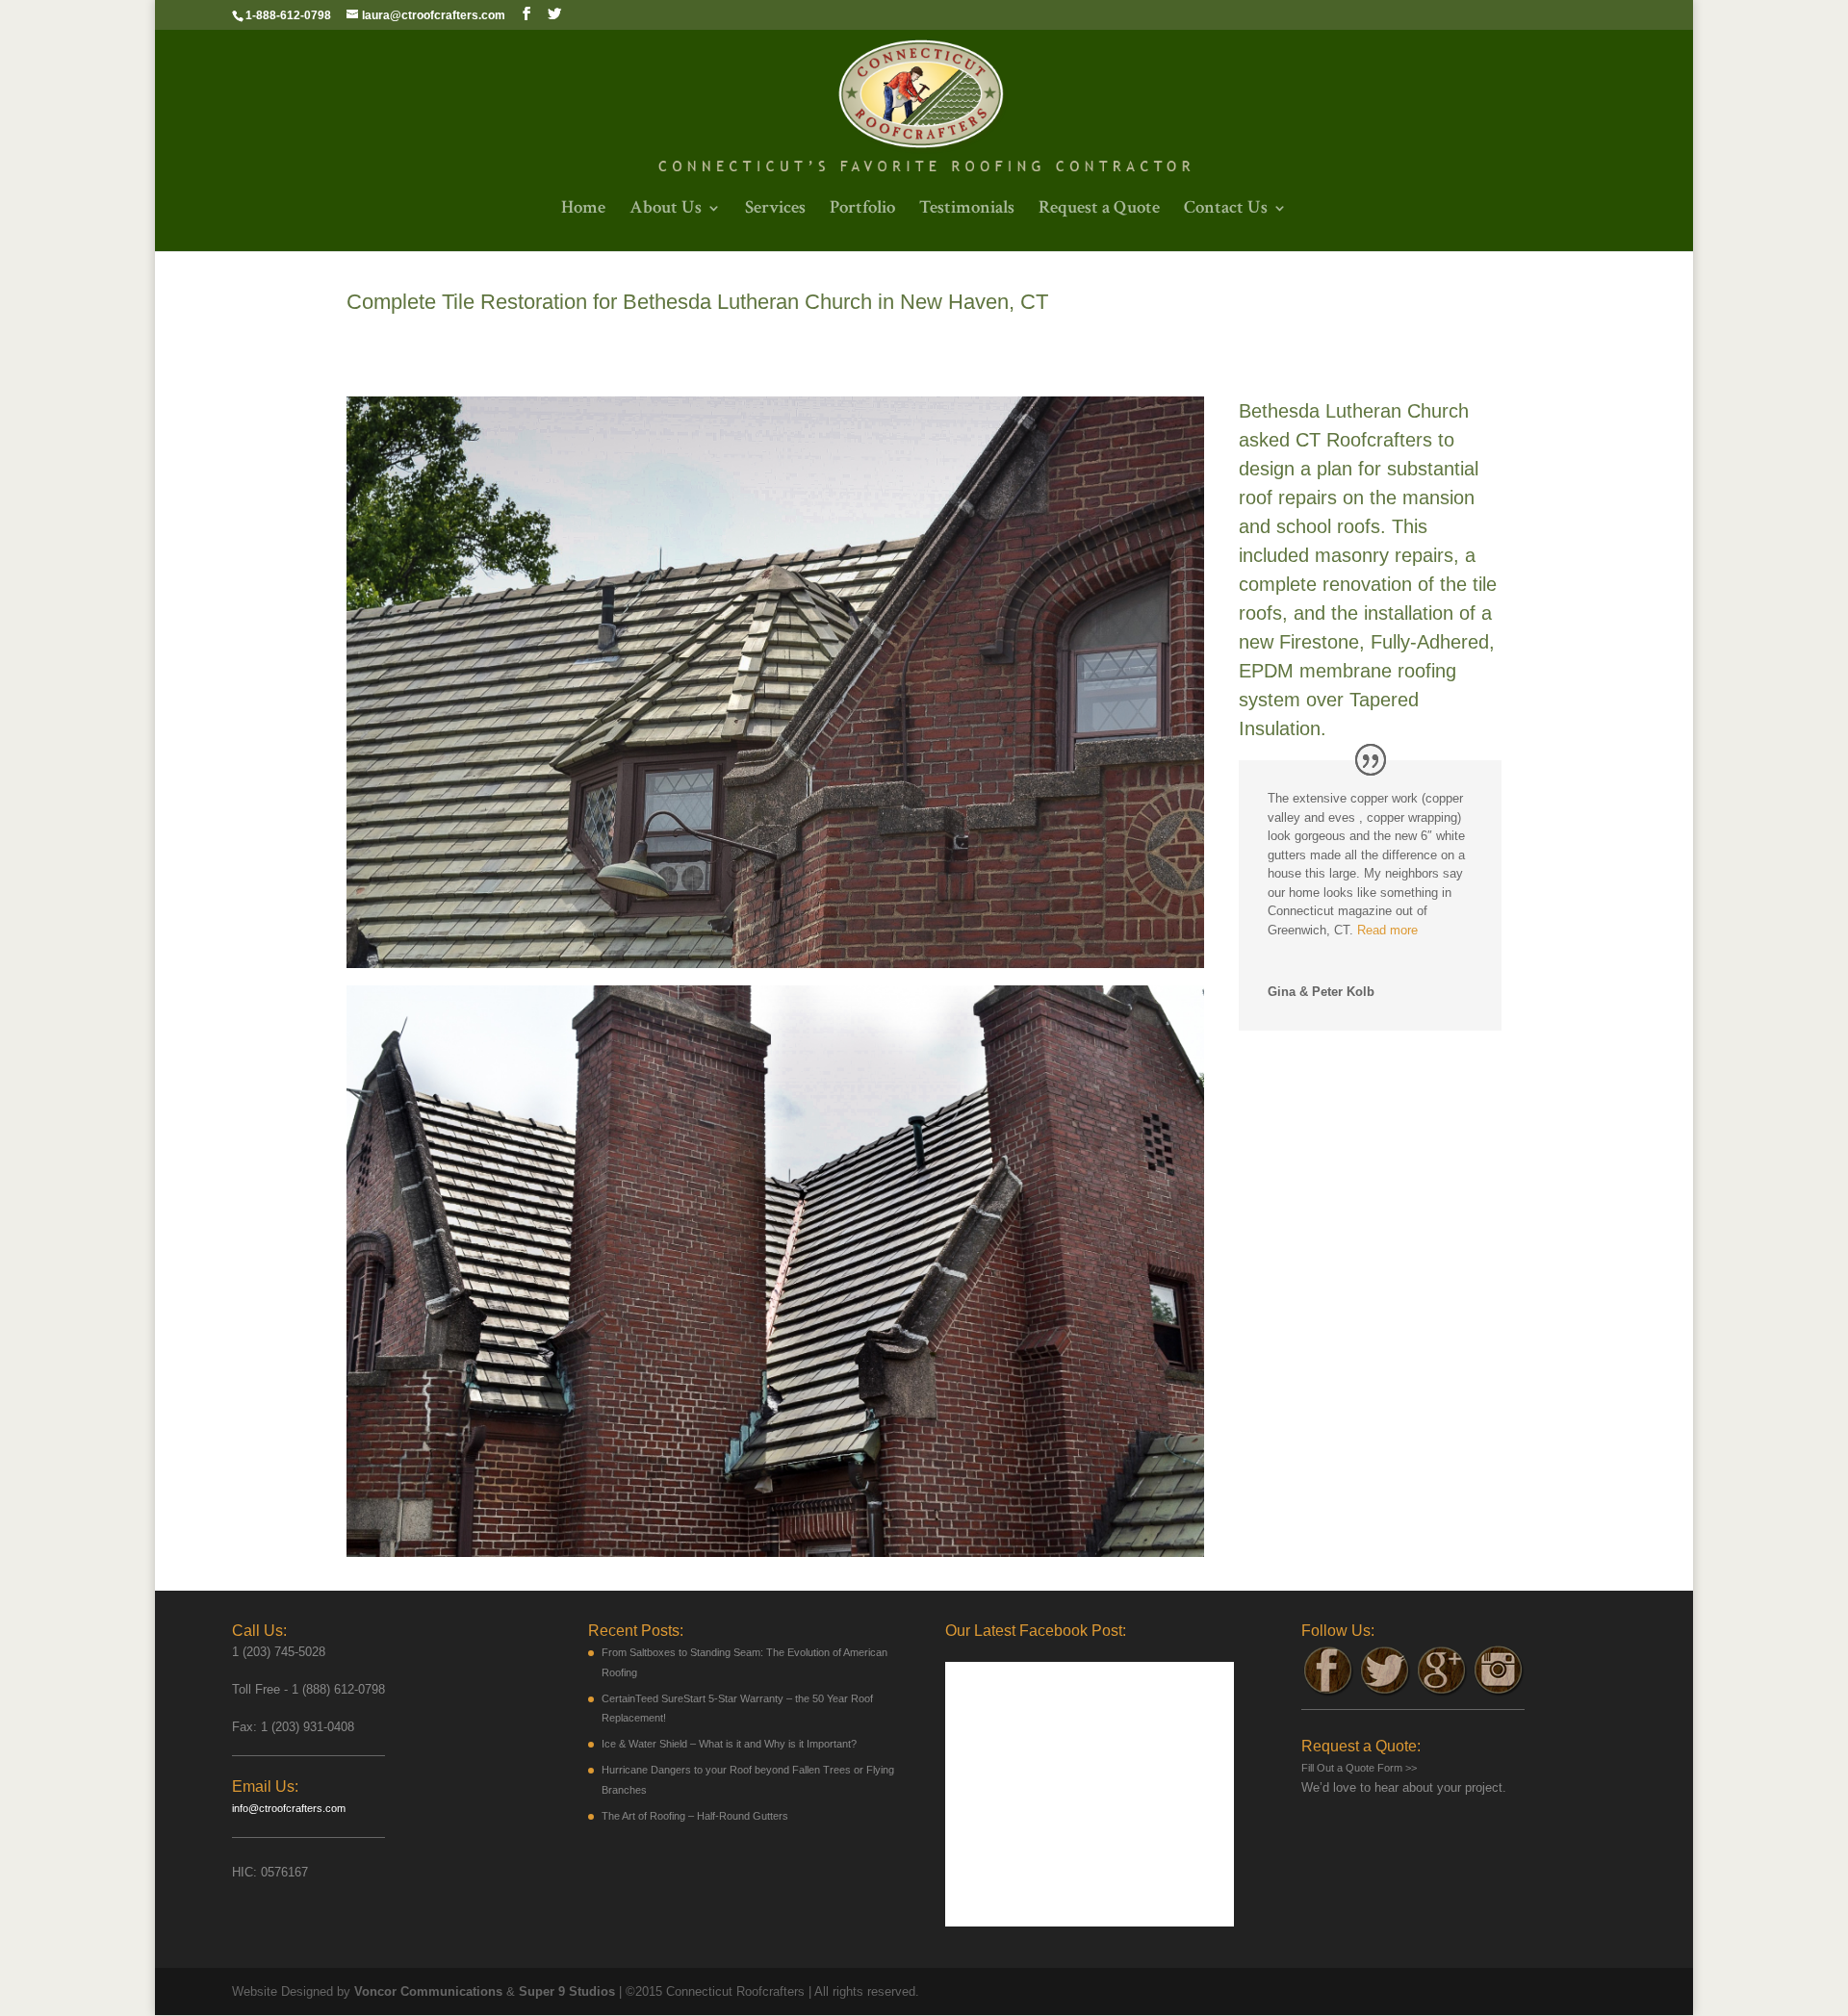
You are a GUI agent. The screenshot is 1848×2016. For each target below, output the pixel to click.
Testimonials (967, 210)
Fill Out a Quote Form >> (1359, 1768)
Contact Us (1226, 210)
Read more (1387, 930)
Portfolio (862, 210)
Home (583, 210)
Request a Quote (1099, 210)
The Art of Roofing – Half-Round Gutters (695, 1816)
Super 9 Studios (567, 1991)
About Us (666, 210)
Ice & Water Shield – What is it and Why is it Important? (729, 1744)
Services (775, 210)
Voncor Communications (428, 1991)
